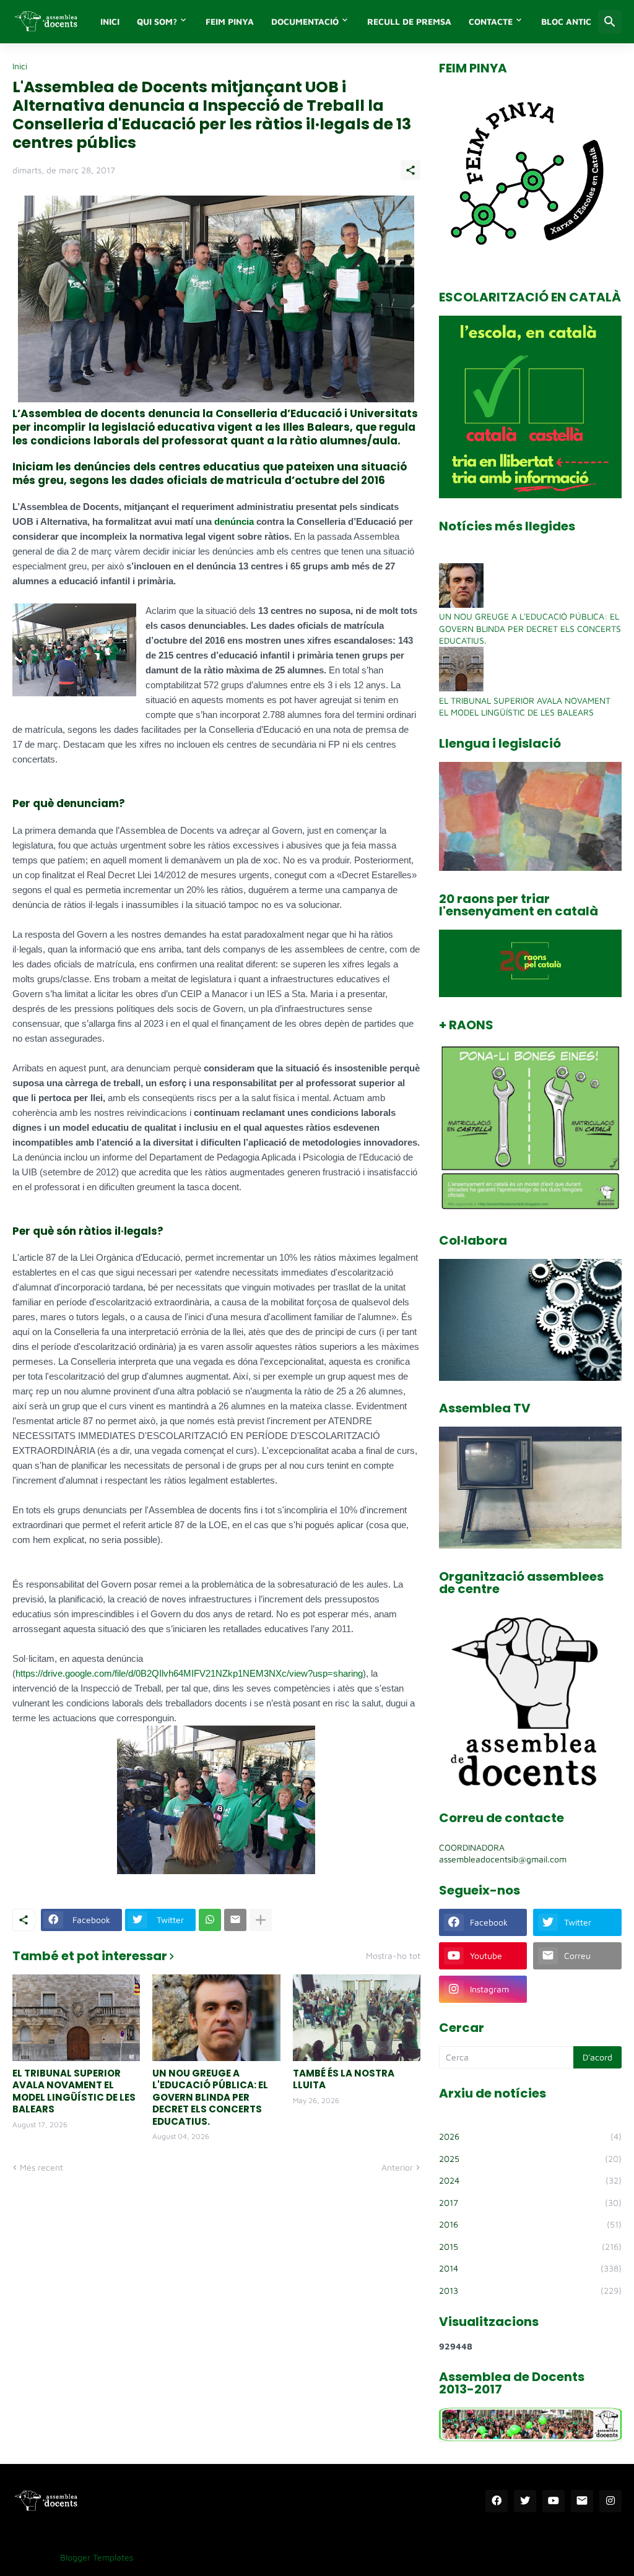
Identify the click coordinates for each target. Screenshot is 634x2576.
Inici (20, 66)
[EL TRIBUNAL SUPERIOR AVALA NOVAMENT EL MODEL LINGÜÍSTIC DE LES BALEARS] (76, 2018)
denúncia (234, 521)
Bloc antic (566, 21)
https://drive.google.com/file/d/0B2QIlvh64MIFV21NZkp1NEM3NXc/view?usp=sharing (189, 1673)
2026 (530, 2136)
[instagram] (610, 2501)
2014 (530, 2268)
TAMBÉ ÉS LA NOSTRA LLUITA (344, 2079)
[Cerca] (610, 22)
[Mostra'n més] (261, 1920)
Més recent (41, 2167)
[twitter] (525, 2501)
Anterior (397, 2167)
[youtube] (554, 2501)
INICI (110, 21)
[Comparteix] (410, 170)
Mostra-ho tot (393, 1956)
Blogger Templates (97, 2557)
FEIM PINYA (230, 21)
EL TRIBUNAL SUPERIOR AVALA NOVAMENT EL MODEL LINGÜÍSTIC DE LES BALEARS (74, 2091)
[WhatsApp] (210, 1920)
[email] (582, 2501)
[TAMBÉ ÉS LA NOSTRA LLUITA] (357, 2018)
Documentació (305, 21)
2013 (530, 2290)
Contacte (491, 21)
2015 (530, 2246)
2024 (530, 2180)
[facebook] (497, 2501)
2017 (530, 2202)
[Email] (235, 1920)
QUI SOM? (157, 21)
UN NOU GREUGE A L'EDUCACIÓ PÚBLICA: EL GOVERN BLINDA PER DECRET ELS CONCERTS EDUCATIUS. (210, 2098)
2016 (530, 2224)
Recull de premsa (409, 21)
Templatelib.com (174, 2557)
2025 (530, 2159)
